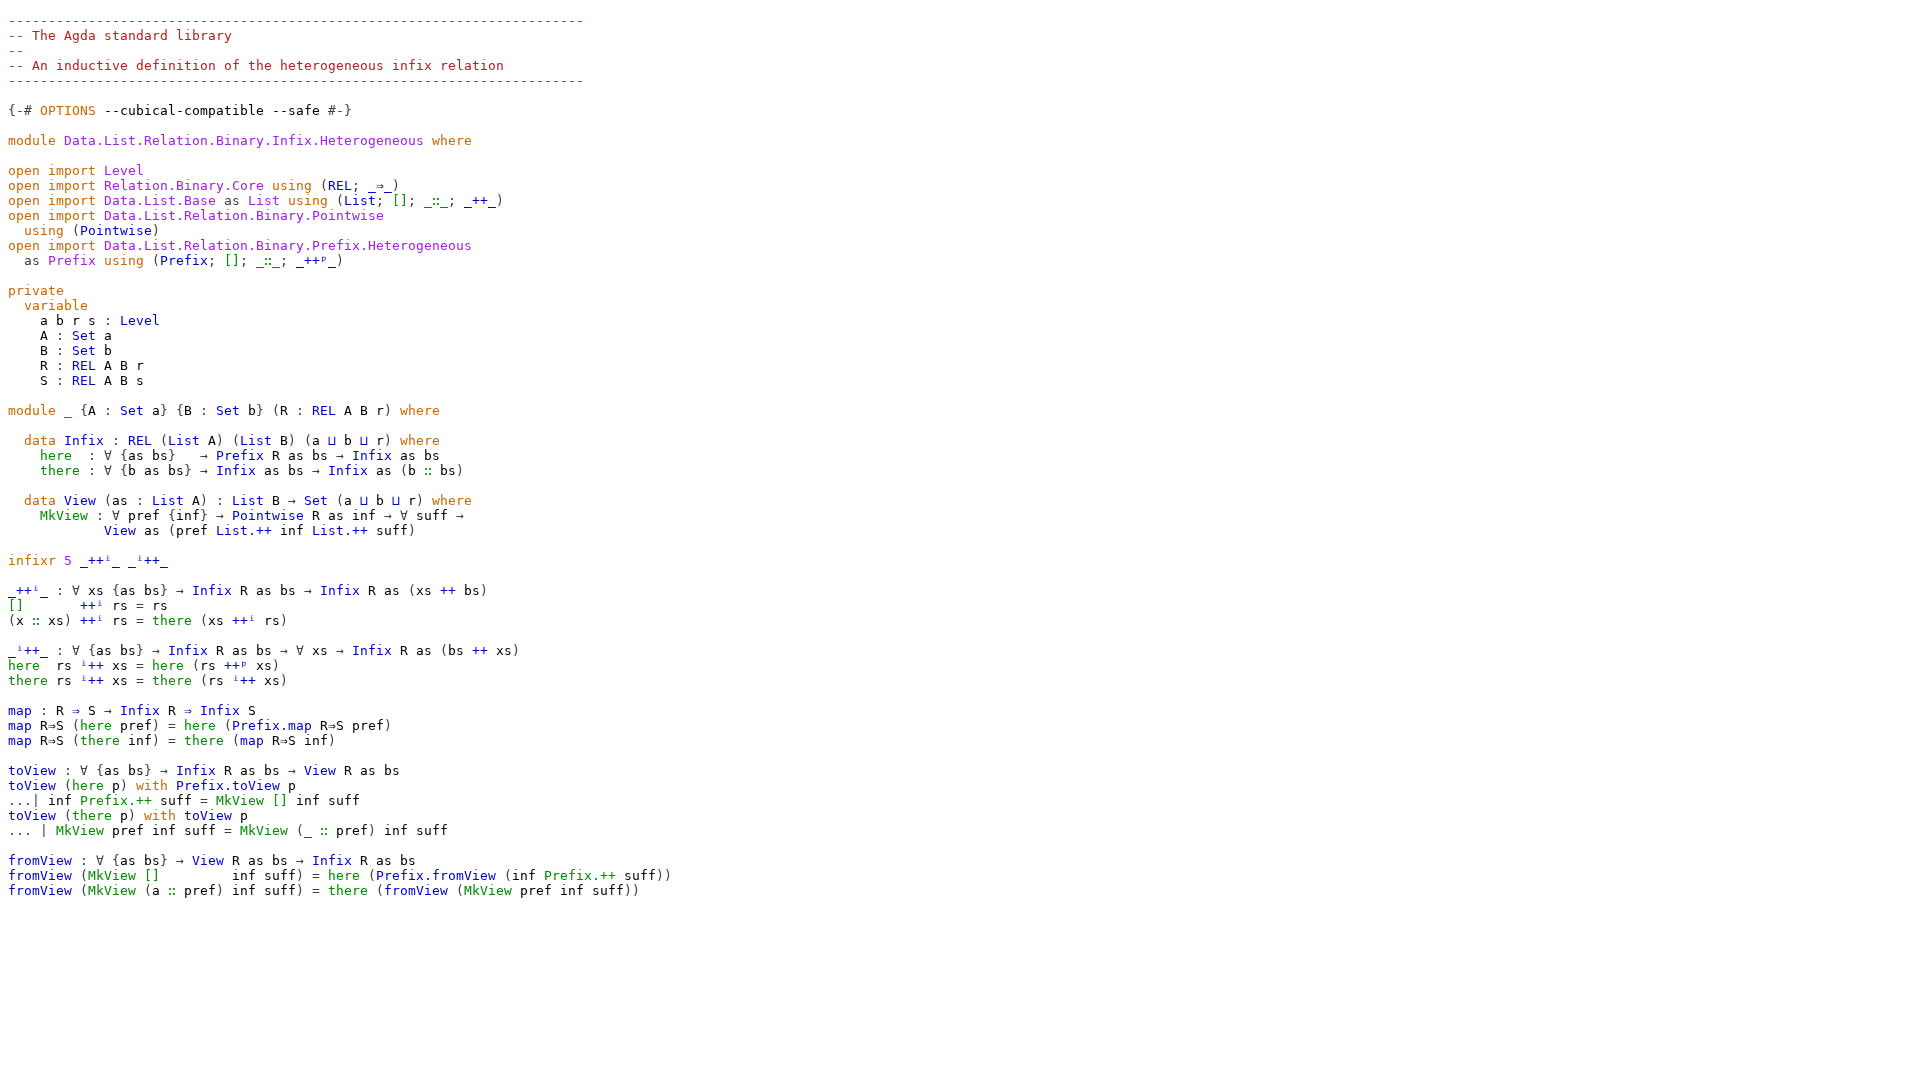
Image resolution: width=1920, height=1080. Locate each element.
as (136, 455)
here (56, 455)
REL (340, 185)
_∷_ (436, 200)
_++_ (480, 200)
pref (144, 515)
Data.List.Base (160, 200)
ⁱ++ (92, 665)
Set (84, 335)
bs (160, 455)
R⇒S (52, 725)
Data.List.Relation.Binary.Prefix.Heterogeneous (288, 245)
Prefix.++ (116, 800)
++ (448, 590)
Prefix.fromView (436, 875)
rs (120, 605)
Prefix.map (272, 725)
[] (400, 200)
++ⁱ (92, 605)
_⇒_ (380, 185)
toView (32, 770)
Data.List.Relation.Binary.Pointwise (244, 215)
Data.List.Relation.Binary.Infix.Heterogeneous (244, 140)
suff (432, 515)
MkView (64, 515)
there (60, 470)
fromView (40, 860)
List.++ (244, 530)
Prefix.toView (228, 785)
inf (188, 515)
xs (96, 590)
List (360, 200)
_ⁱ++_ (148, 560)
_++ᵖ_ (316, 260)
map (20, 710)
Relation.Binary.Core (184, 185)
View (80, 500)
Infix (84, 440)
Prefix (184, 260)
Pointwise (116, 230)
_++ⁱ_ (100, 560)
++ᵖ (236, 665)
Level (124, 170)
